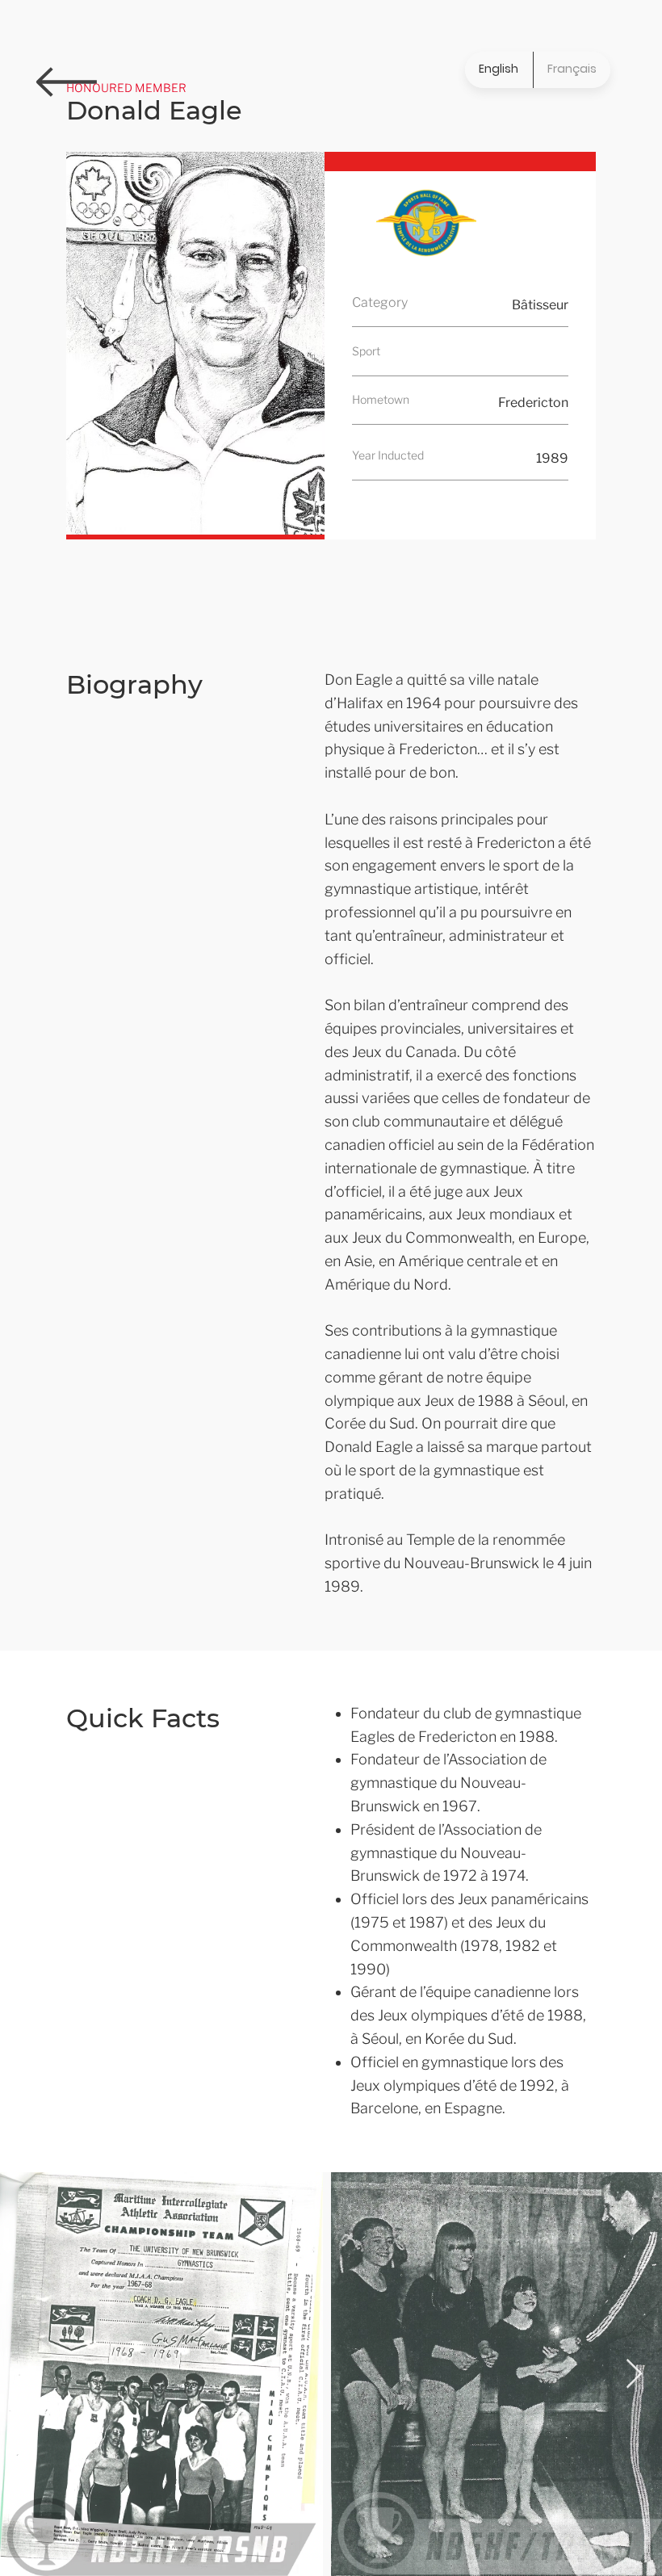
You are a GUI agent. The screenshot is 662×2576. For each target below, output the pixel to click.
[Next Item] (634, 2375)
